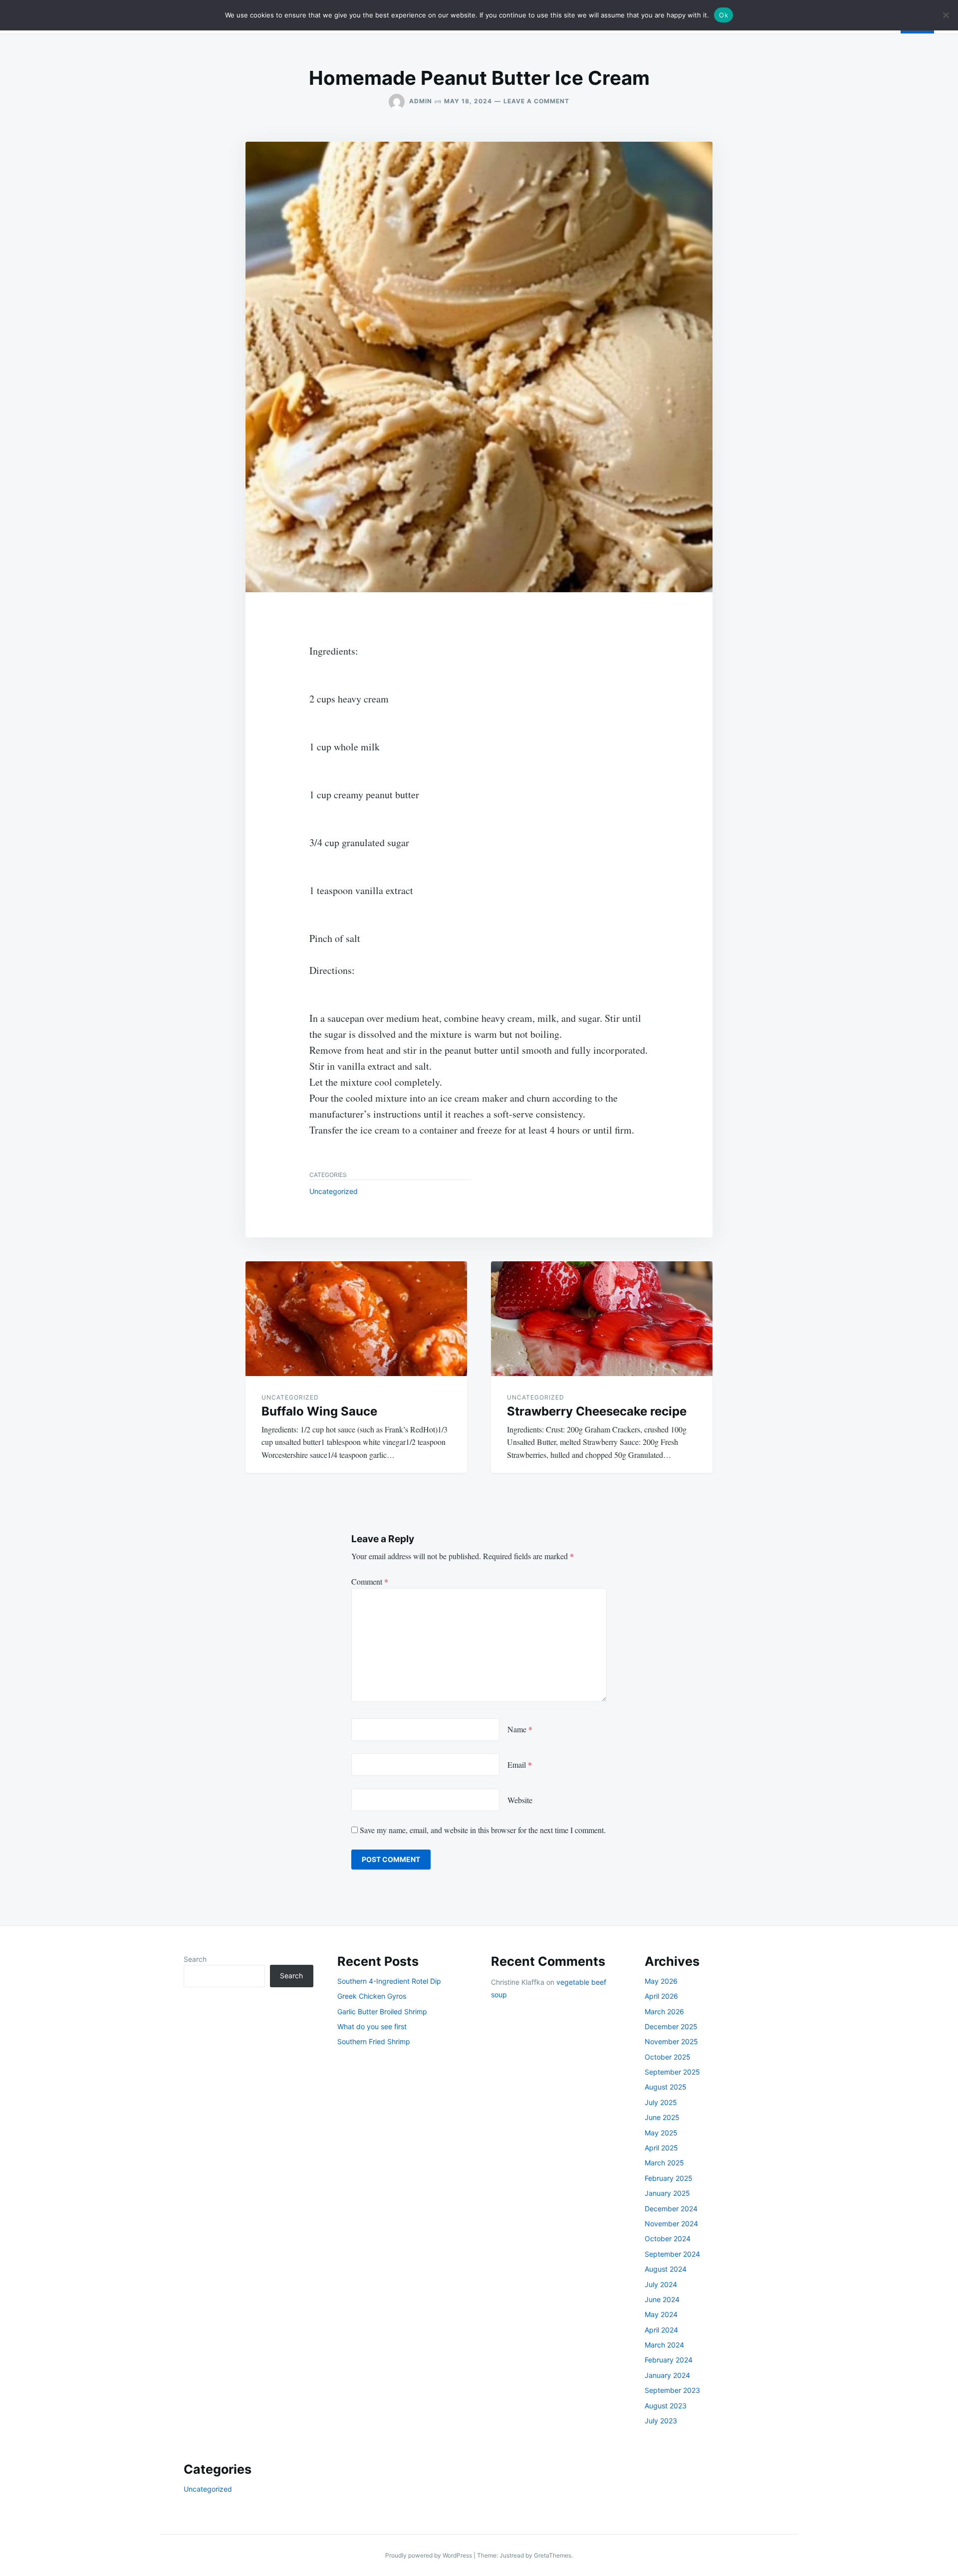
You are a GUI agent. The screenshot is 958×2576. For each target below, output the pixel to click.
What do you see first (372, 2026)
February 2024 (669, 2360)
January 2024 (667, 2375)
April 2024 (661, 2330)
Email (520, 1764)
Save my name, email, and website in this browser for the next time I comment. (483, 1830)
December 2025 (671, 2026)
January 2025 (667, 2193)
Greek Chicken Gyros (372, 1996)
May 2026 (661, 1981)
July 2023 (661, 2421)
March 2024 (664, 2345)
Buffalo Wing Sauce (319, 1411)
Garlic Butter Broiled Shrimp (382, 2011)
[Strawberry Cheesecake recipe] (602, 1319)
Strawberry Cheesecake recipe (597, 1411)
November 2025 (671, 2041)
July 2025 (661, 2102)
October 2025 (668, 2057)
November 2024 (671, 2224)
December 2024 (671, 2209)
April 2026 (661, 1996)
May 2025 (661, 2133)
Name (520, 1729)
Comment (370, 1581)
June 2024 (662, 2299)
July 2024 (661, 2284)
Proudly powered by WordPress (429, 2555)
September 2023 (672, 2390)
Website (520, 1800)
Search (195, 1959)
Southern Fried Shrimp (374, 2041)
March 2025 (664, 2163)
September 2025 (672, 2072)
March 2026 (664, 2011)
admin (421, 101)
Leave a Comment (536, 101)
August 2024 (666, 2269)
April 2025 (661, 2148)
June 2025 (662, 2117)
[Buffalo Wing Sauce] (356, 1319)
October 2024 (668, 2238)
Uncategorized (334, 1191)
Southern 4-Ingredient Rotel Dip (389, 1981)
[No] (946, 15)
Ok (723, 15)
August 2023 (666, 2406)
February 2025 (669, 2178)
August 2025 (666, 2087)
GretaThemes (553, 2555)
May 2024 (661, 2314)
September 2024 (672, 2254)
